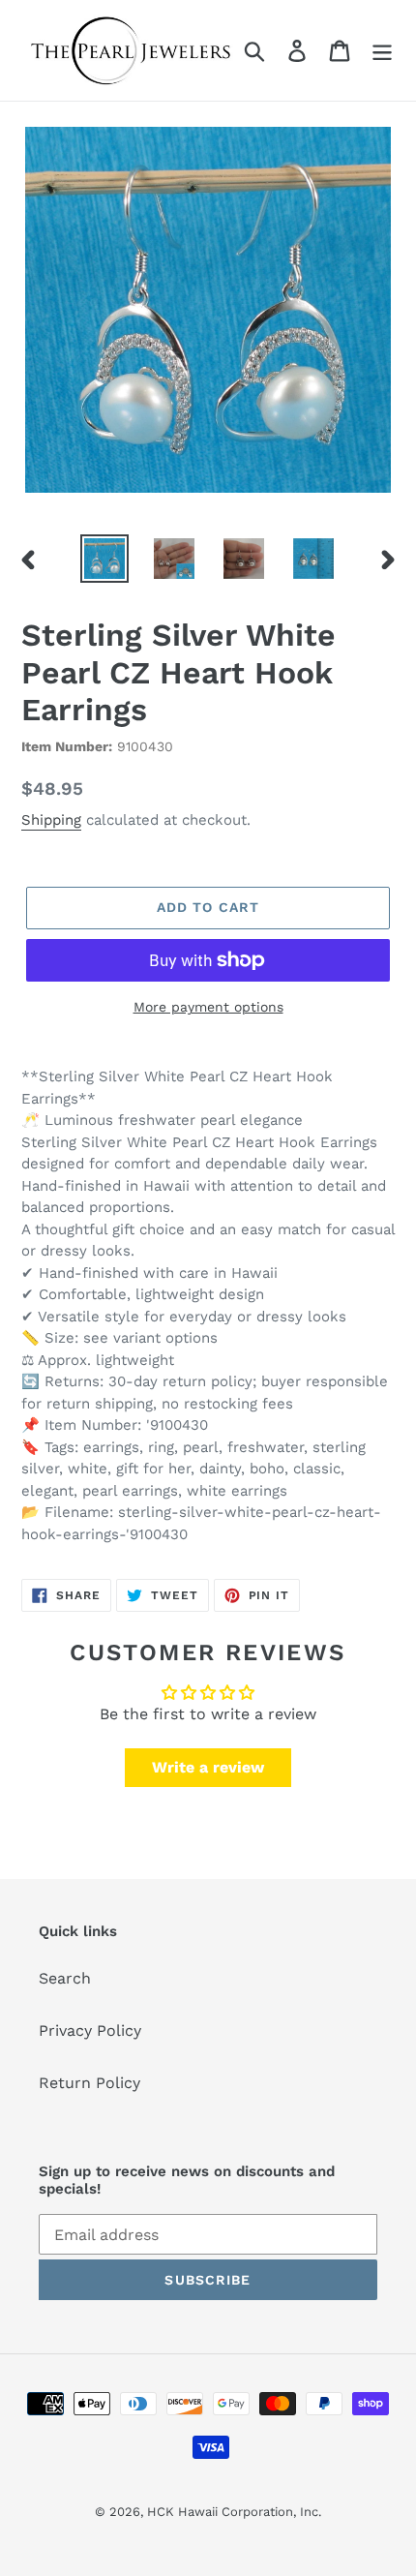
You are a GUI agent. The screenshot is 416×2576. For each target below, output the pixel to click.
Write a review (208, 1767)
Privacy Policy (90, 2030)
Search (65, 1978)
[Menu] (382, 51)
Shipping (51, 820)
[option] (104, 559)
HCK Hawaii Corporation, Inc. (234, 2512)
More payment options (208, 1007)
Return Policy (89, 2083)
